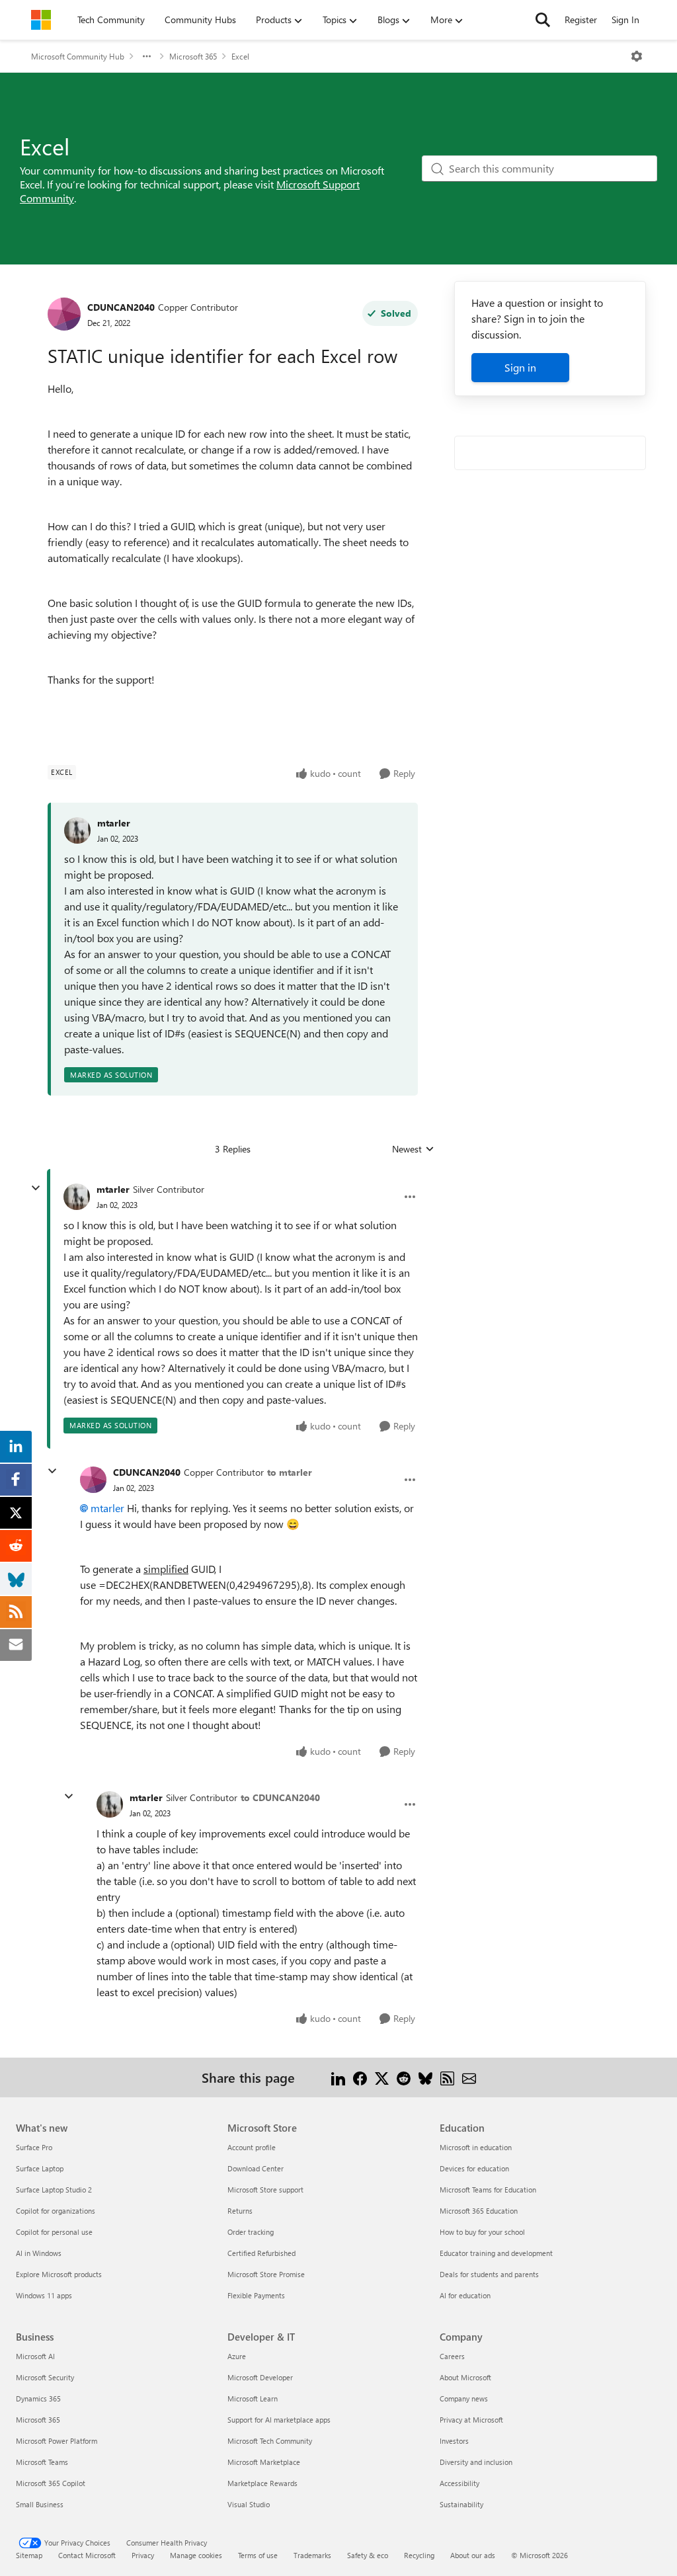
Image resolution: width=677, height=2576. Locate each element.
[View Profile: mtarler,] (77, 830)
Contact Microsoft (87, 2555)
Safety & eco (368, 2555)
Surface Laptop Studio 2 (54, 2190)
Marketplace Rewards (262, 2483)
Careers (452, 2356)
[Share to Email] (469, 2077)
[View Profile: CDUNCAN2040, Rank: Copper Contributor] (64, 314)
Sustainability (461, 2504)
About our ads (473, 2555)
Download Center (256, 2168)
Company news (464, 2398)
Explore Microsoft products (59, 2274)
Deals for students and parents (489, 2274)
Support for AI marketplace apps (279, 2420)
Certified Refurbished (261, 2253)
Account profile (252, 2147)
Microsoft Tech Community (270, 2441)
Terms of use (258, 2555)
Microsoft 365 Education (479, 2211)
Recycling (419, 2555)
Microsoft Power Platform (57, 2441)
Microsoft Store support (265, 2190)
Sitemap (29, 2555)
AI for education (465, 2295)
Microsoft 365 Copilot (51, 2483)
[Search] (543, 20)
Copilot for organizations (56, 2211)
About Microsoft (465, 2377)
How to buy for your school (482, 2232)
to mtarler (290, 1472)
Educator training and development (496, 2253)
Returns (240, 2211)
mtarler (114, 823)
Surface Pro (34, 2147)
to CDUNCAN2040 (280, 1797)
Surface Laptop (40, 2168)
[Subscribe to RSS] (447, 2077)
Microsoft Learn (253, 2398)
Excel (240, 56)
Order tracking (251, 2232)
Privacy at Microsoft (471, 2420)
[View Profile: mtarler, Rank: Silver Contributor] (77, 1197)
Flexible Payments (256, 2295)
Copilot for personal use (54, 2232)
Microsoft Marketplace (264, 2462)
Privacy (143, 2555)
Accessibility (459, 2483)
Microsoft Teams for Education (488, 2190)
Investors (454, 2441)
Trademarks (312, 2555)
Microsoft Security (45, 2377)
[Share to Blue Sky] (425, 2077)
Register (581, 20)
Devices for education (474, 2168)
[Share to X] (382, 2077)
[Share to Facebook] (360, 2077)
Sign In (625, 20)
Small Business (40, 2504)
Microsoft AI (35, 2356)
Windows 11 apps (44, 2295)
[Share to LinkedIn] (338, 2077)
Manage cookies (196, 2555)
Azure (237, 2356)
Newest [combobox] (413, 1149)
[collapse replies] (36, 1188)
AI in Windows (39, 2253)
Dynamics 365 (38, 2398)
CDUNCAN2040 (121, 307)
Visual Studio (249, 2504)
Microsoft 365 (193, 56)
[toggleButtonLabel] (637, 56)
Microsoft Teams (42, 2462)
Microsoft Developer (260, 2377)
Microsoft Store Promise (266, 2274)
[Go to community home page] (41, 20)
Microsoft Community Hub (78, 56)
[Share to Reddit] (404, 2077)
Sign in (520, 367)
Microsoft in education (476, 2147)
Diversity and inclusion (476, 2462)
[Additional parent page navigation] (147, 56)
